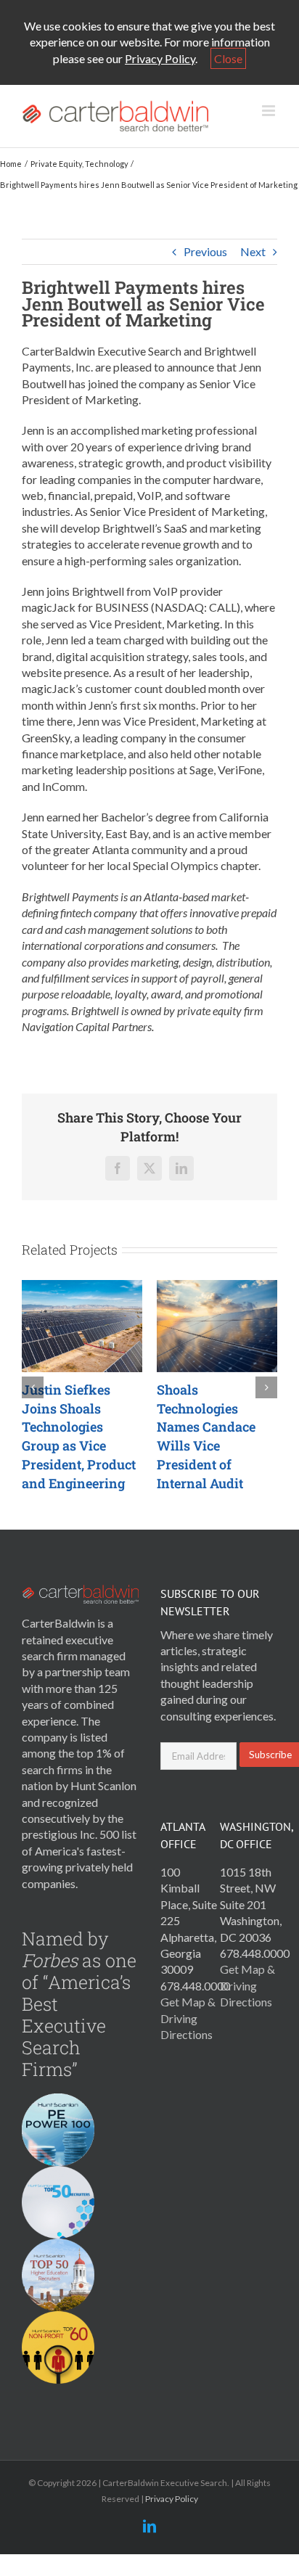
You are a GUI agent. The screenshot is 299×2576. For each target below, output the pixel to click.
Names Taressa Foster (135, 1436)
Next (253, 251)
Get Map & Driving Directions (188, 2018)
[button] (33, 1387)
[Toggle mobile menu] (270, 111)
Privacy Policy (160, 58)
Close (228, 58)
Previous (205, 251)
